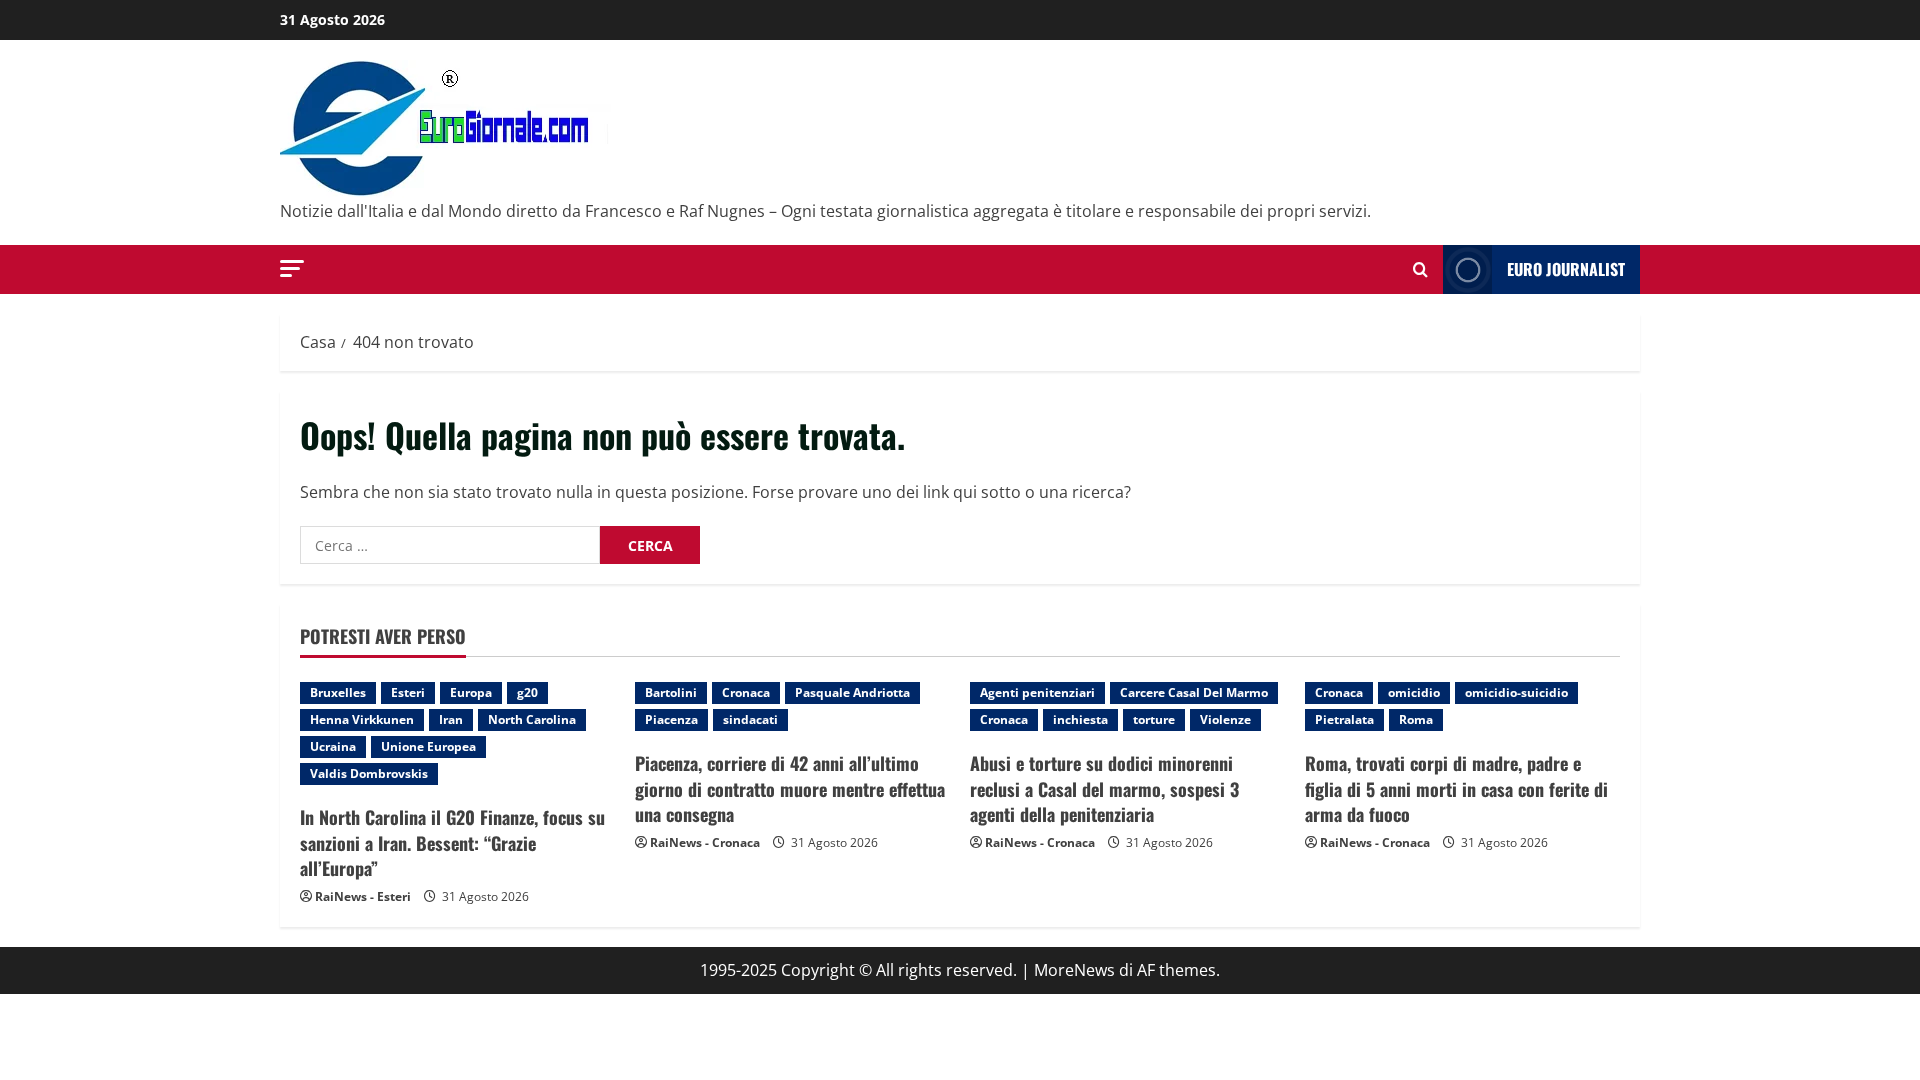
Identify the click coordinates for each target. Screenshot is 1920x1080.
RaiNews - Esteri (363, 896)
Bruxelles (338, 692)
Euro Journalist (1566, 269)
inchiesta (1080, 719)
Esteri (408, 692)
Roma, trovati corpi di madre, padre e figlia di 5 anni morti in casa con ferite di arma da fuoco (1456, 788)
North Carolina (532, 719)
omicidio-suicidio (1516, 692)
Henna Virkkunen (362, 719)
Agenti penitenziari (1037, 692)
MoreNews (1074, 970)
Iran (451, 719)
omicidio (1414, 692)
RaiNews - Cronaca (705, 842)
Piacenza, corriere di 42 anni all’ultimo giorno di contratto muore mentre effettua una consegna (790, 788)
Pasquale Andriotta (852, 692)
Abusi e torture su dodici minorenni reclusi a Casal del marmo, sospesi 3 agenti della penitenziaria (1104, 788)
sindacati (750, 719)
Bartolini (671, 692)
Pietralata (1344, 719)
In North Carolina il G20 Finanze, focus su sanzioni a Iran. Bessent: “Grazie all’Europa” (452, 842)
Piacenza (671, 719)
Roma (1416, 719)
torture (1154, 719)
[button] (292, 268)
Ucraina (333, 746)
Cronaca (746, 692)
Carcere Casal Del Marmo (1194, 692)
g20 (527, 692)
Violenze (1225, 719)
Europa (471, 692)
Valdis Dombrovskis (369, 773)
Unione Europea (428, 746)
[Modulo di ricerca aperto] (1420, 269)
